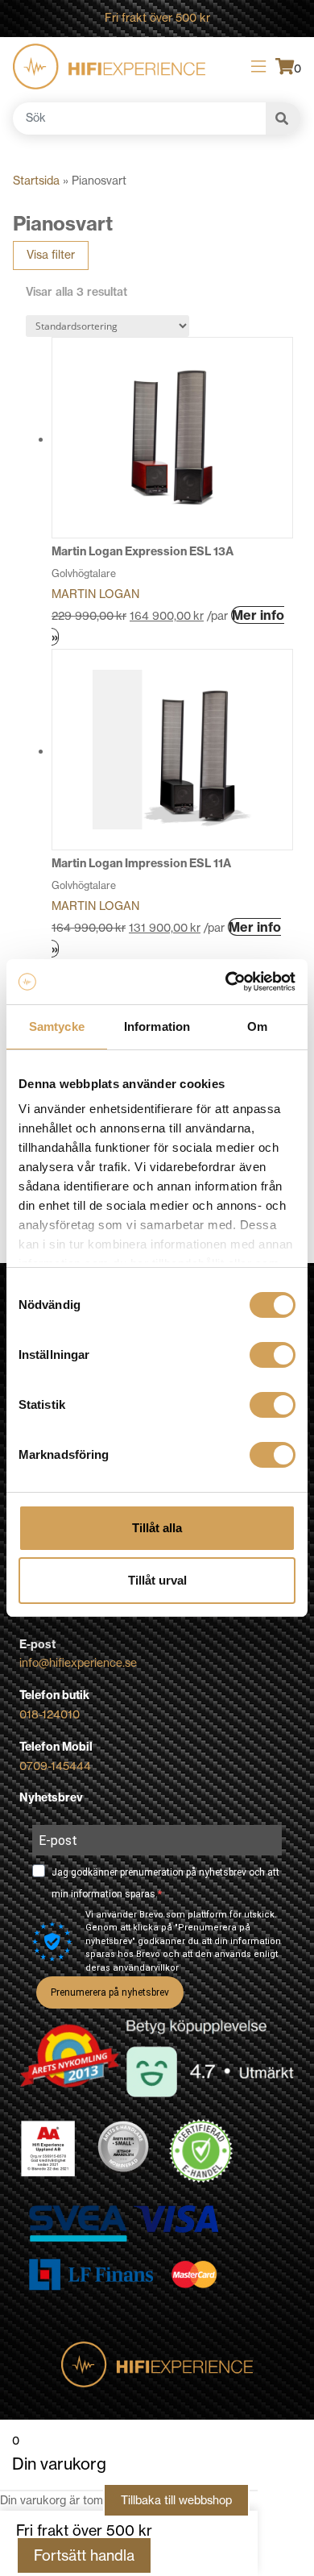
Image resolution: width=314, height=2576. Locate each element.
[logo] (109, 66)
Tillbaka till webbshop (176, 2500)
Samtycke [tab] (57, 1026)
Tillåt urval (157, 1580)
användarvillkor (146, 1968)
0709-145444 (55, 1766)
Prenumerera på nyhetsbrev (110, 1992)
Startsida (36, 181)
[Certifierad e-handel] (201, 2151)
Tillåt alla (157, 1528)
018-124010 (50, 1714)
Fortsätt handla (84, 2555)
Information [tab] (157, 1026)
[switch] (273, 1355)
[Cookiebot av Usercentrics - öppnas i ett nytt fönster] (226, 982)
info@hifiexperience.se (78, 1663)
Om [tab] (257, 1026)
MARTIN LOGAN (95, 594)
